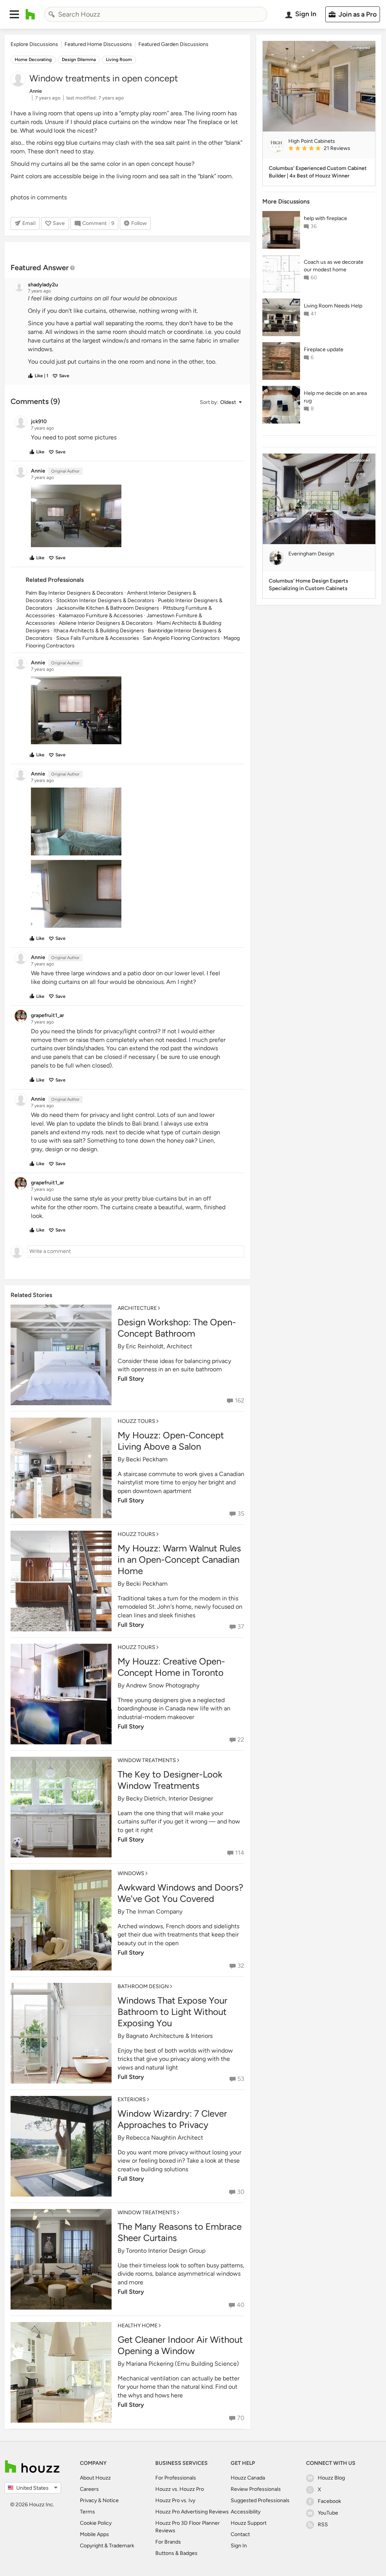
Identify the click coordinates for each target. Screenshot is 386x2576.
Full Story (131, 1379)
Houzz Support (249, 2523)
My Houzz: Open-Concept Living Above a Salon (171, 1441)
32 (241, 1966)
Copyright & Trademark (107, 2546)
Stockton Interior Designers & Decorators (105, 600)
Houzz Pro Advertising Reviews (192, 2512)
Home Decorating (33, 60)
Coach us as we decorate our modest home (334, 266)
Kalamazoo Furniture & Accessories (101, 616)
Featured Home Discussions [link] (98, 44)
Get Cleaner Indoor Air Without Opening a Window (180, 2345)
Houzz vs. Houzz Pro (180, 2489)
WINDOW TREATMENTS (147, 1760)
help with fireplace (325, 218)
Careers (89, 2489)
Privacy (88, 2500)
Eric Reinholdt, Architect (159, 1346)
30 (241, 2192)
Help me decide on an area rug (335, 397)
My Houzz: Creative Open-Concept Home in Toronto (171, 1667)
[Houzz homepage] (30, 14)
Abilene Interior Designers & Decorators (106, 623)
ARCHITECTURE (137, 1308)
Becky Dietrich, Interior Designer (169, 1798)
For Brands (168, 2542)
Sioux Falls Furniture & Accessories (98, 638)
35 (241, 1514)
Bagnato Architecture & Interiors (169, 2036)
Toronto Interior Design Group (166, 2251)
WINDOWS (131, 1873)
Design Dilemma (79, 60)
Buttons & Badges (176, 2553)
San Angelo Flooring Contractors (181, 638)
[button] (14, 14)
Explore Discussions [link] (34, 44)
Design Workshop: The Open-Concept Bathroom (177, 1328)
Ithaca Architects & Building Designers (99, 631)
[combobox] (156, 14)
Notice (111, 2500)
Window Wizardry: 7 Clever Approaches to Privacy (172, 2119)
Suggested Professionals (260, 2500)
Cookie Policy (96, 2523)
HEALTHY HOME (138, 2326)
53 (241, 2079)
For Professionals (176, 2478)
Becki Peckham (147, 1459)
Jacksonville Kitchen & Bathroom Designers (108, 608)
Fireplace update (324, 350)
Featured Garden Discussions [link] (173, 44)
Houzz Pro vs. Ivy (175, 2500)
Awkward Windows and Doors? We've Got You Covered (180, 1893)
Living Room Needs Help (333, 306)
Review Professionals (256, 2489)
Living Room (119, 60)
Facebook (329, 2501)
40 (240, 2305)
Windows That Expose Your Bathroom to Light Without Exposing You (172, 2012)
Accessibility (246, 2512)
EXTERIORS (132, 2100)
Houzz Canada (248, 2478)
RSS (323, 2525)
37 (241, 1627)
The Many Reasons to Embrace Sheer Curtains (180, 2232)
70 (241, 2418)
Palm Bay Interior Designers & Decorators (74, 593)
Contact (240, 2534)
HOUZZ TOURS (136, 1421)
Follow (139, 223)
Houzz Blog (331, 2478)
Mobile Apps (94, 2534)
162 (240, 1400)
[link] (329, 149)
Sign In (239, 2546)
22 (241, 1740)
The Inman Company (154, 1911)
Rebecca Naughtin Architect (165, 2138)
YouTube (328, 2513)
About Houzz (95, 2478)
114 (240, 1853)
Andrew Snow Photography (163, 1685)
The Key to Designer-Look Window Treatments (170, 1780)
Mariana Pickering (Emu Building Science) (182, 2364)
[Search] (52, 14)
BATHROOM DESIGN (143, 1986)
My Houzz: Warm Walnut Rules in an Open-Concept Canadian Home (179, 1560)
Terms (87, 2512)
